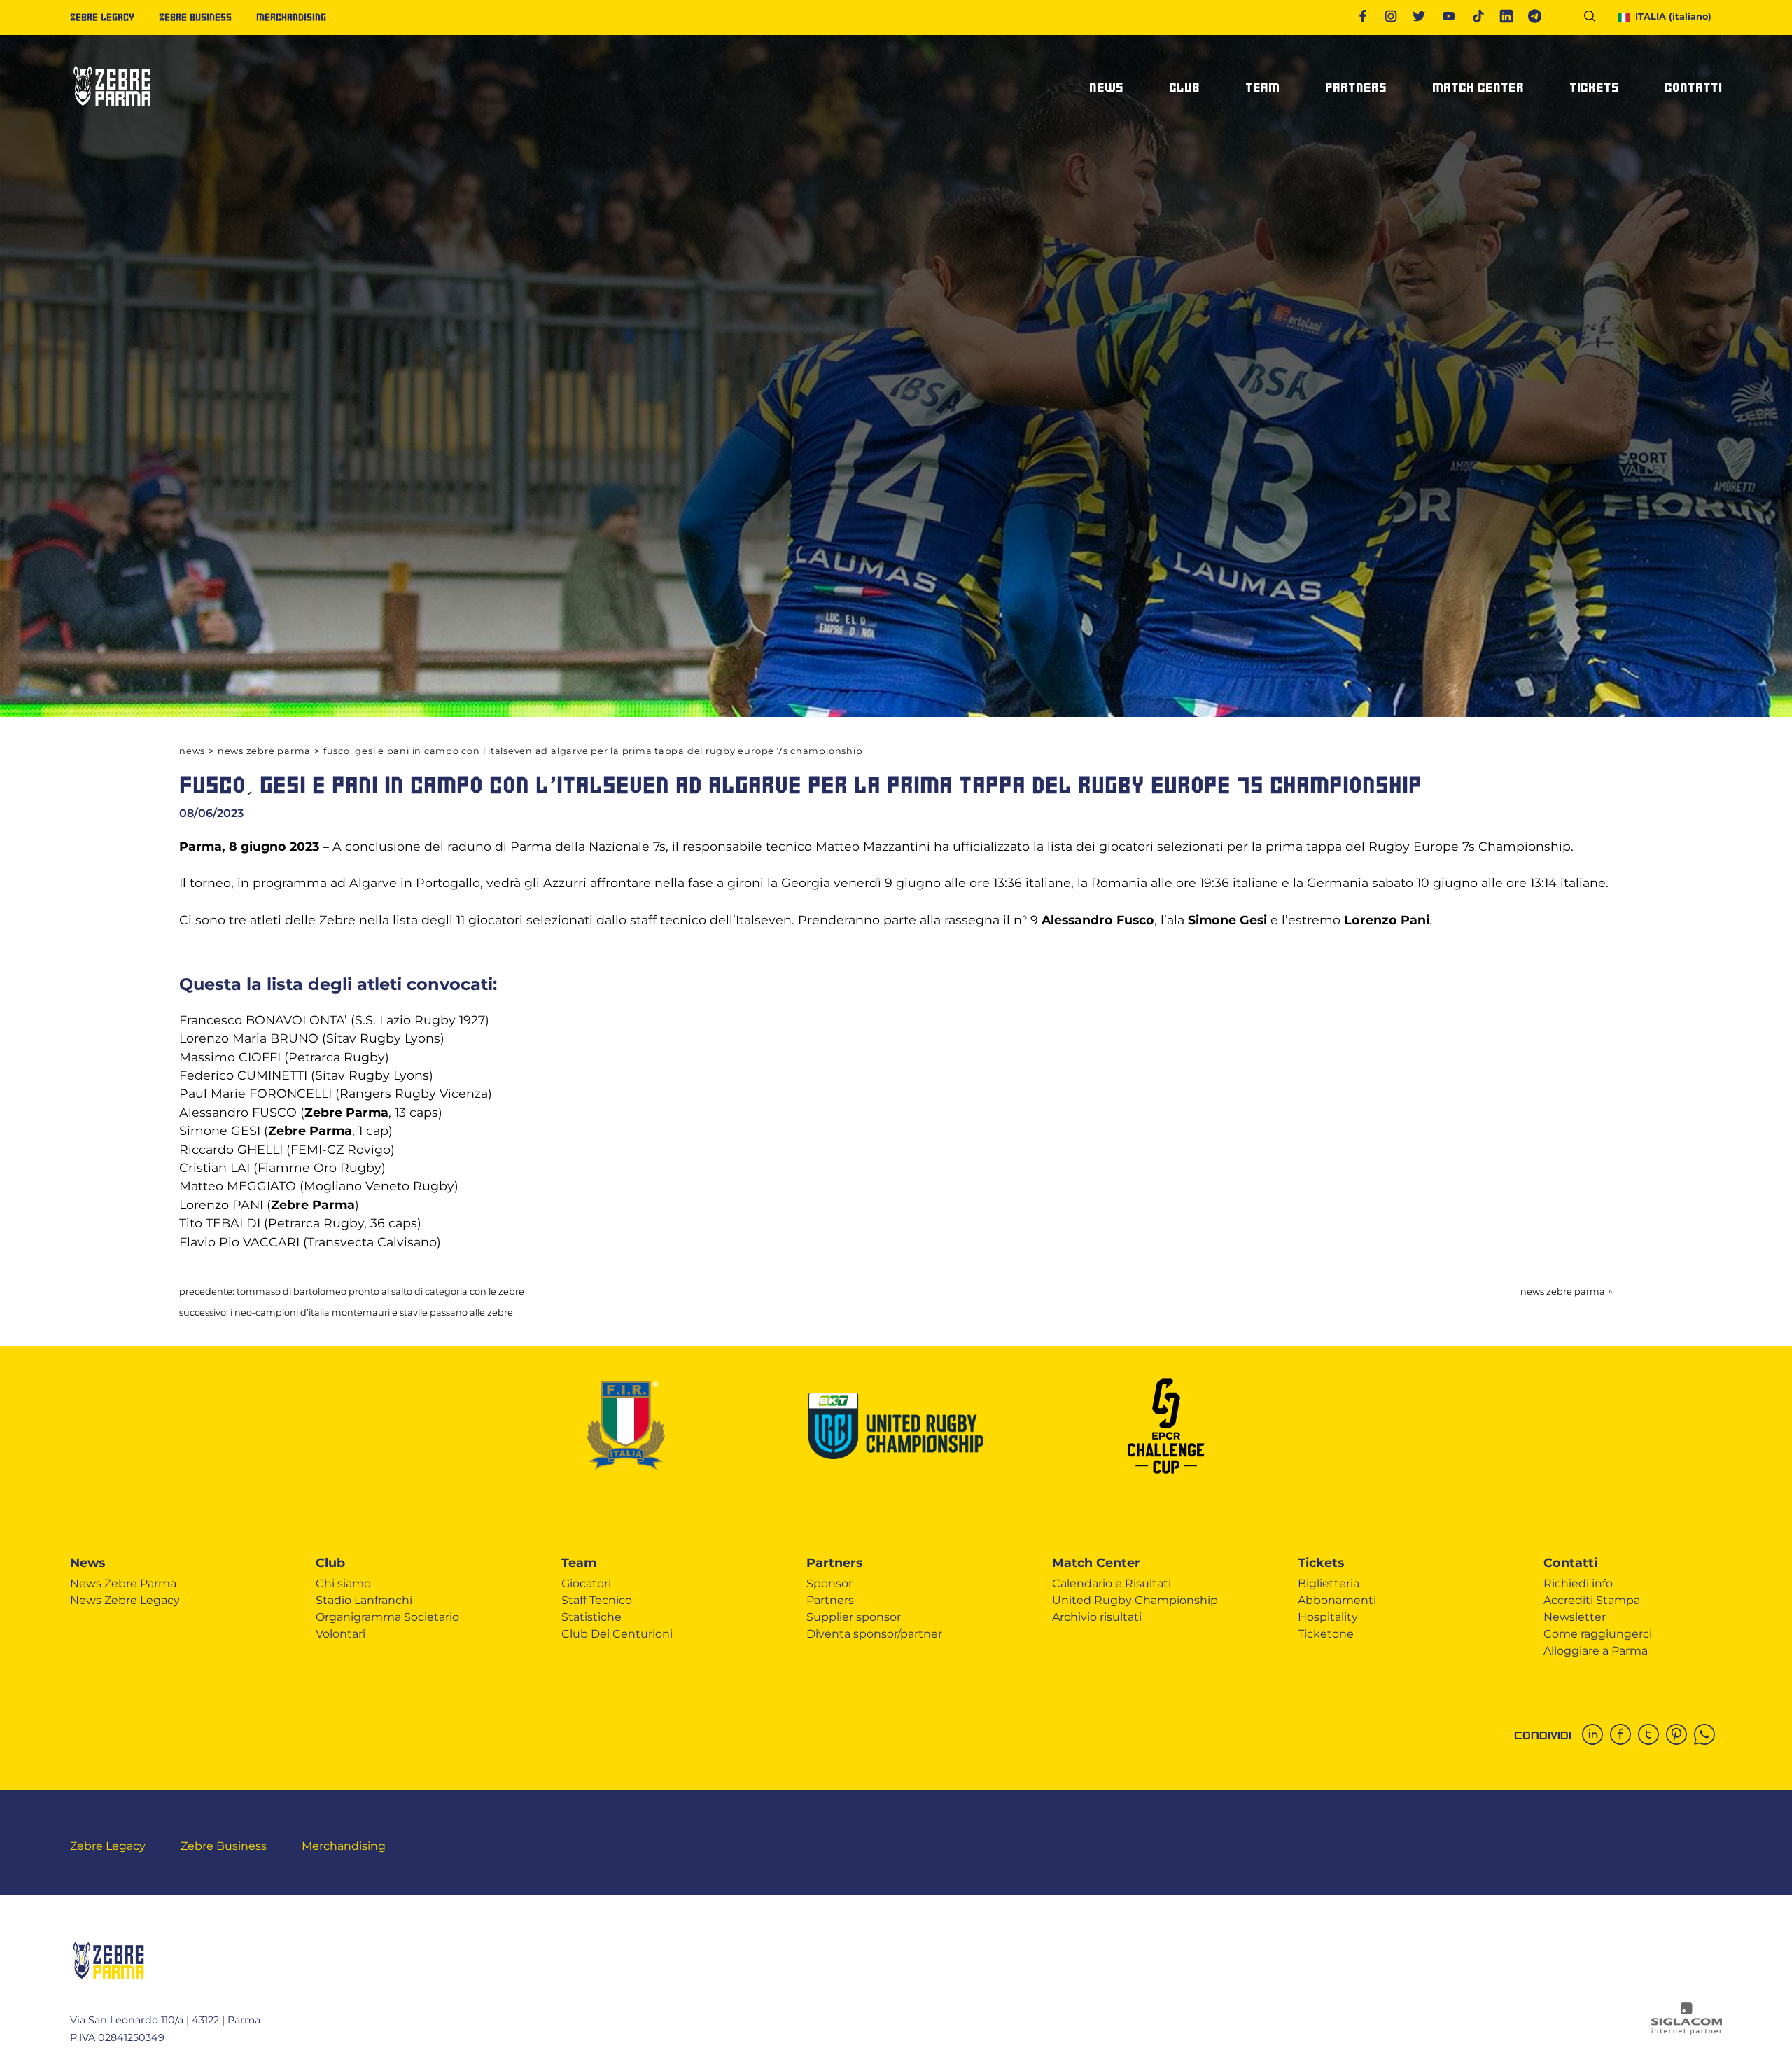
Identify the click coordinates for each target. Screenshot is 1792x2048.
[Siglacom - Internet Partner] (1687, 2031)
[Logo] (112, 112)
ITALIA (1673, 16)
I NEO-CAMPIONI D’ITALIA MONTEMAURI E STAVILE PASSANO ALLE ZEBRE (372, 1312)
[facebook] (1624, 1736)
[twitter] (1652, 1736)
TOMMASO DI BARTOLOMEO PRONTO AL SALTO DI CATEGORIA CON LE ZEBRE (380, 1291)
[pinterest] (1680, 1736)
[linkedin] (1596, 1736)
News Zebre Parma (264, 751)
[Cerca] (1595, 19)
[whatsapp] (1708, 1736)
